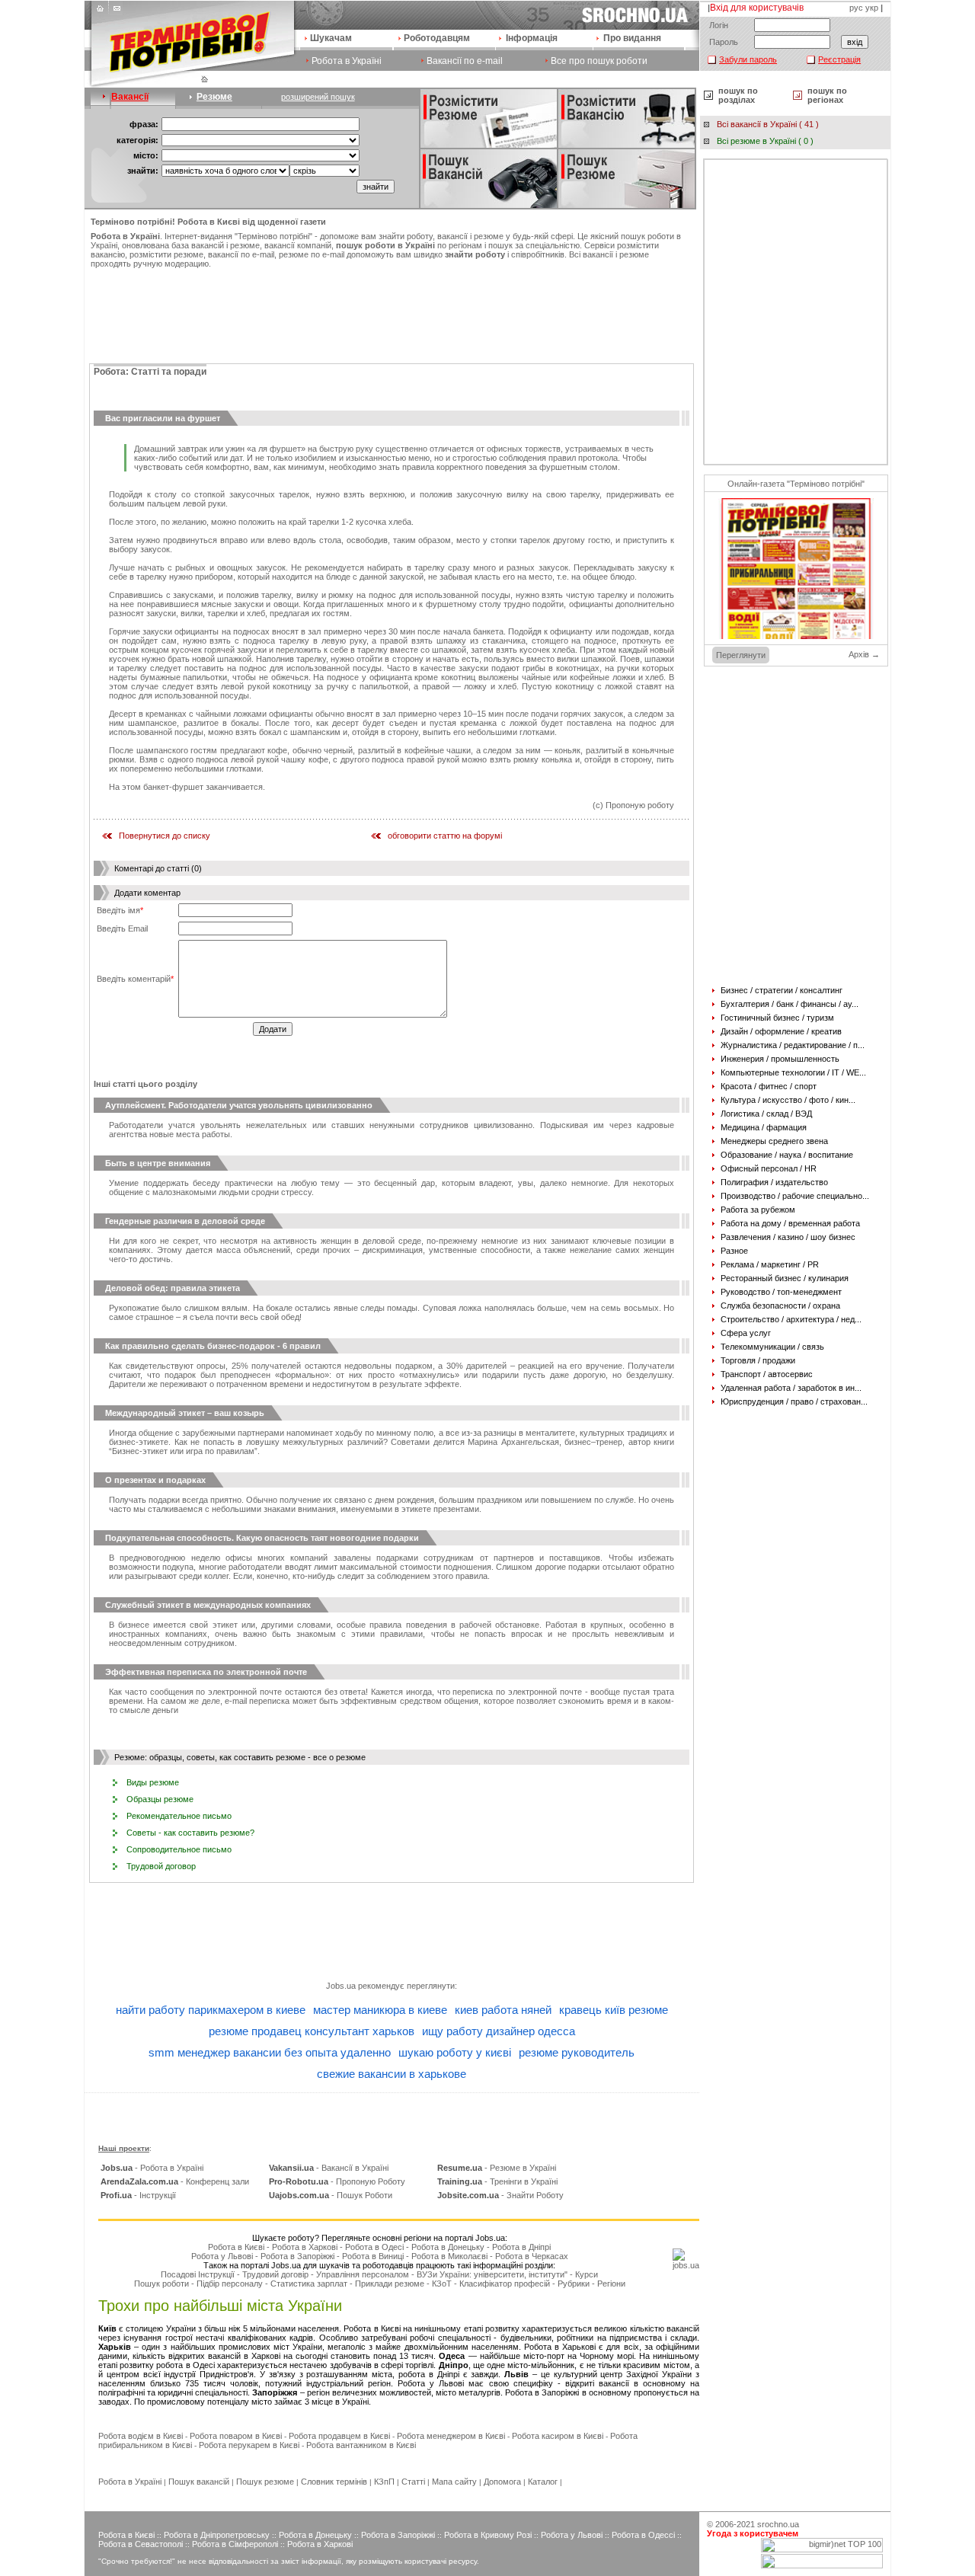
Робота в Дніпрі (521, 2247)
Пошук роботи (161, 2284)
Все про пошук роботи (599, 61)
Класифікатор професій (505, 2284)
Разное (734, 1251)
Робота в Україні (347, 61)
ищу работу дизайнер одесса (499, 2031)
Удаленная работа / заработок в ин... (791, 1388)
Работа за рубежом (758, 1210)
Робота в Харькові (560, 2347)
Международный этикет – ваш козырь (185, 1413)
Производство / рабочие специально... (795, 1196)
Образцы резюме (160, 1799)
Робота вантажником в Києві (361, 2445)
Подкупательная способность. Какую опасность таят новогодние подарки (262, 1538)
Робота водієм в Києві (141, 2436)
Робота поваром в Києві (236, 2436)
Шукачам (331, 38)
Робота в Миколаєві (449, 2256)
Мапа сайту (454, 2482)
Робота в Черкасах (532, 2256)
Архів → (864, 654)
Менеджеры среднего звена (774, 1141)
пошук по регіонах (827, 95)
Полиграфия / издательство (774, 1182)
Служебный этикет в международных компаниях (208, 1605)
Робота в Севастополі (141, 2544)
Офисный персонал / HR (769, 1168)
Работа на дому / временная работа (790, 1223)
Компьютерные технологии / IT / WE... (793, 1072)
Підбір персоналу (230, 2284)
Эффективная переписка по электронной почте (206, 1672)
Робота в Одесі (374, 2247)
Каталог (543, 2482)
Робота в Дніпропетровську (217, 2535)
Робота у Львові (222, 2256)
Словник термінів (334, 2482)
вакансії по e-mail (241, 254)
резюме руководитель (577, 2052)
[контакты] (116, 12)
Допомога (502, 2482)
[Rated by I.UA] (822, 2565)
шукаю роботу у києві (455, 2052)
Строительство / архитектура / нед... (791, 1319)
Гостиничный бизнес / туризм (777, 1018)
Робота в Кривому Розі (488, 2535)
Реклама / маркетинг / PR (770, 1264)
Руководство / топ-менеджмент (781, 1292)
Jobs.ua (341, 1986)
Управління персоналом (363, 2274)
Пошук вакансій (199, 2482)
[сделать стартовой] (102, 12)
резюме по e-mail (312, 254)
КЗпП (384, 2482)
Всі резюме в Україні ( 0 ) (765, 141)
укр (872, 8)
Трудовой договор (161, 1866)
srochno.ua (778, 2524)
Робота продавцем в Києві (339, 2436)
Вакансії (130, 97)
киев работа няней (503, 2010)
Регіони (611, 2284)
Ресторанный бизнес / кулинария (785, 1278)
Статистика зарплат (309, 2284)
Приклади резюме (390, 2284)
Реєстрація (839, 59)
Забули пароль (748, 59)
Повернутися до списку (165, 836)
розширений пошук (318, 97)
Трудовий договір (275, 2274)
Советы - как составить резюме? (190, 1833)
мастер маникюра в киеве (380, 2010)
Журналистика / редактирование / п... (793, 1045)
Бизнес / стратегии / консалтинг (782, 990)
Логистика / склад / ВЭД (766, 1114)
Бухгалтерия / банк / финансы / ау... (790, 1004)
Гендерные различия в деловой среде (185, 1221)
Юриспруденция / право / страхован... (794, 1401)
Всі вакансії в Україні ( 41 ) (768, 124)
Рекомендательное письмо (179, 1816)
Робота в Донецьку (448, 2247)
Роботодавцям (437, 38)
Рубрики (574, 2284)
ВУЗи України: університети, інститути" (492, 2274)
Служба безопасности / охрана (780, 1306)
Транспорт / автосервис (767, 1374)
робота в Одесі (185, 2365)
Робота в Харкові (305, 2247)
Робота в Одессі (643, 2535)
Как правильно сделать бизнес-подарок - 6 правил (213, 1346)
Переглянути (741, 655)
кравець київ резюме (614, 2010)
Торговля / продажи (758, 1360)
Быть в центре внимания (158, 1163)
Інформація (532, 38)
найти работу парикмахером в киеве (211, 2010)
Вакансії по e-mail (465, 61)
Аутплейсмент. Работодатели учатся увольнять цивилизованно (239, 1105)
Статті (413, 2482)
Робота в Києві (236, 2247)
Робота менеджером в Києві (451, 2436)
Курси (587, 2274)
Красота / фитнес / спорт (769, 1086)
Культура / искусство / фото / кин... (788, 1100)
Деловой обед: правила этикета (173, 1288)
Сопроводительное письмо (179, 1849)
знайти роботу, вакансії (423, 236)
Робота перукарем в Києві (249, 2445)
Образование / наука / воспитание (787, 1155)
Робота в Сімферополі (235, 2544)
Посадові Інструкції (198, 2274)
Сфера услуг (746, 1333)
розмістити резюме (166, 254)
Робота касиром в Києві (558, 2436)
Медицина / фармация (764, 1127)
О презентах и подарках (155, 1480)
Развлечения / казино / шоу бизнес (788, 1237)
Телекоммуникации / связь (772, 1347)
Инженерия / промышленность (780, 1059)
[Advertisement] (392, 314)
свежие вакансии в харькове (392, 2074)
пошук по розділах (738, 95)
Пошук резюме (265, 2482)
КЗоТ (442, 2284)
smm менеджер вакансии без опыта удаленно (270, 2052)
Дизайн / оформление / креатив (781, 1031)
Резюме (214, 97)
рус (856, 8)
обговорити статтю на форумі (445, 836)
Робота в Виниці (373, 2256)
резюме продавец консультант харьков (312, 2031)
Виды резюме (153, 1782)
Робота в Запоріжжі (297, 2256)
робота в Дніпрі (429, 2374)
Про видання (632, 38)
